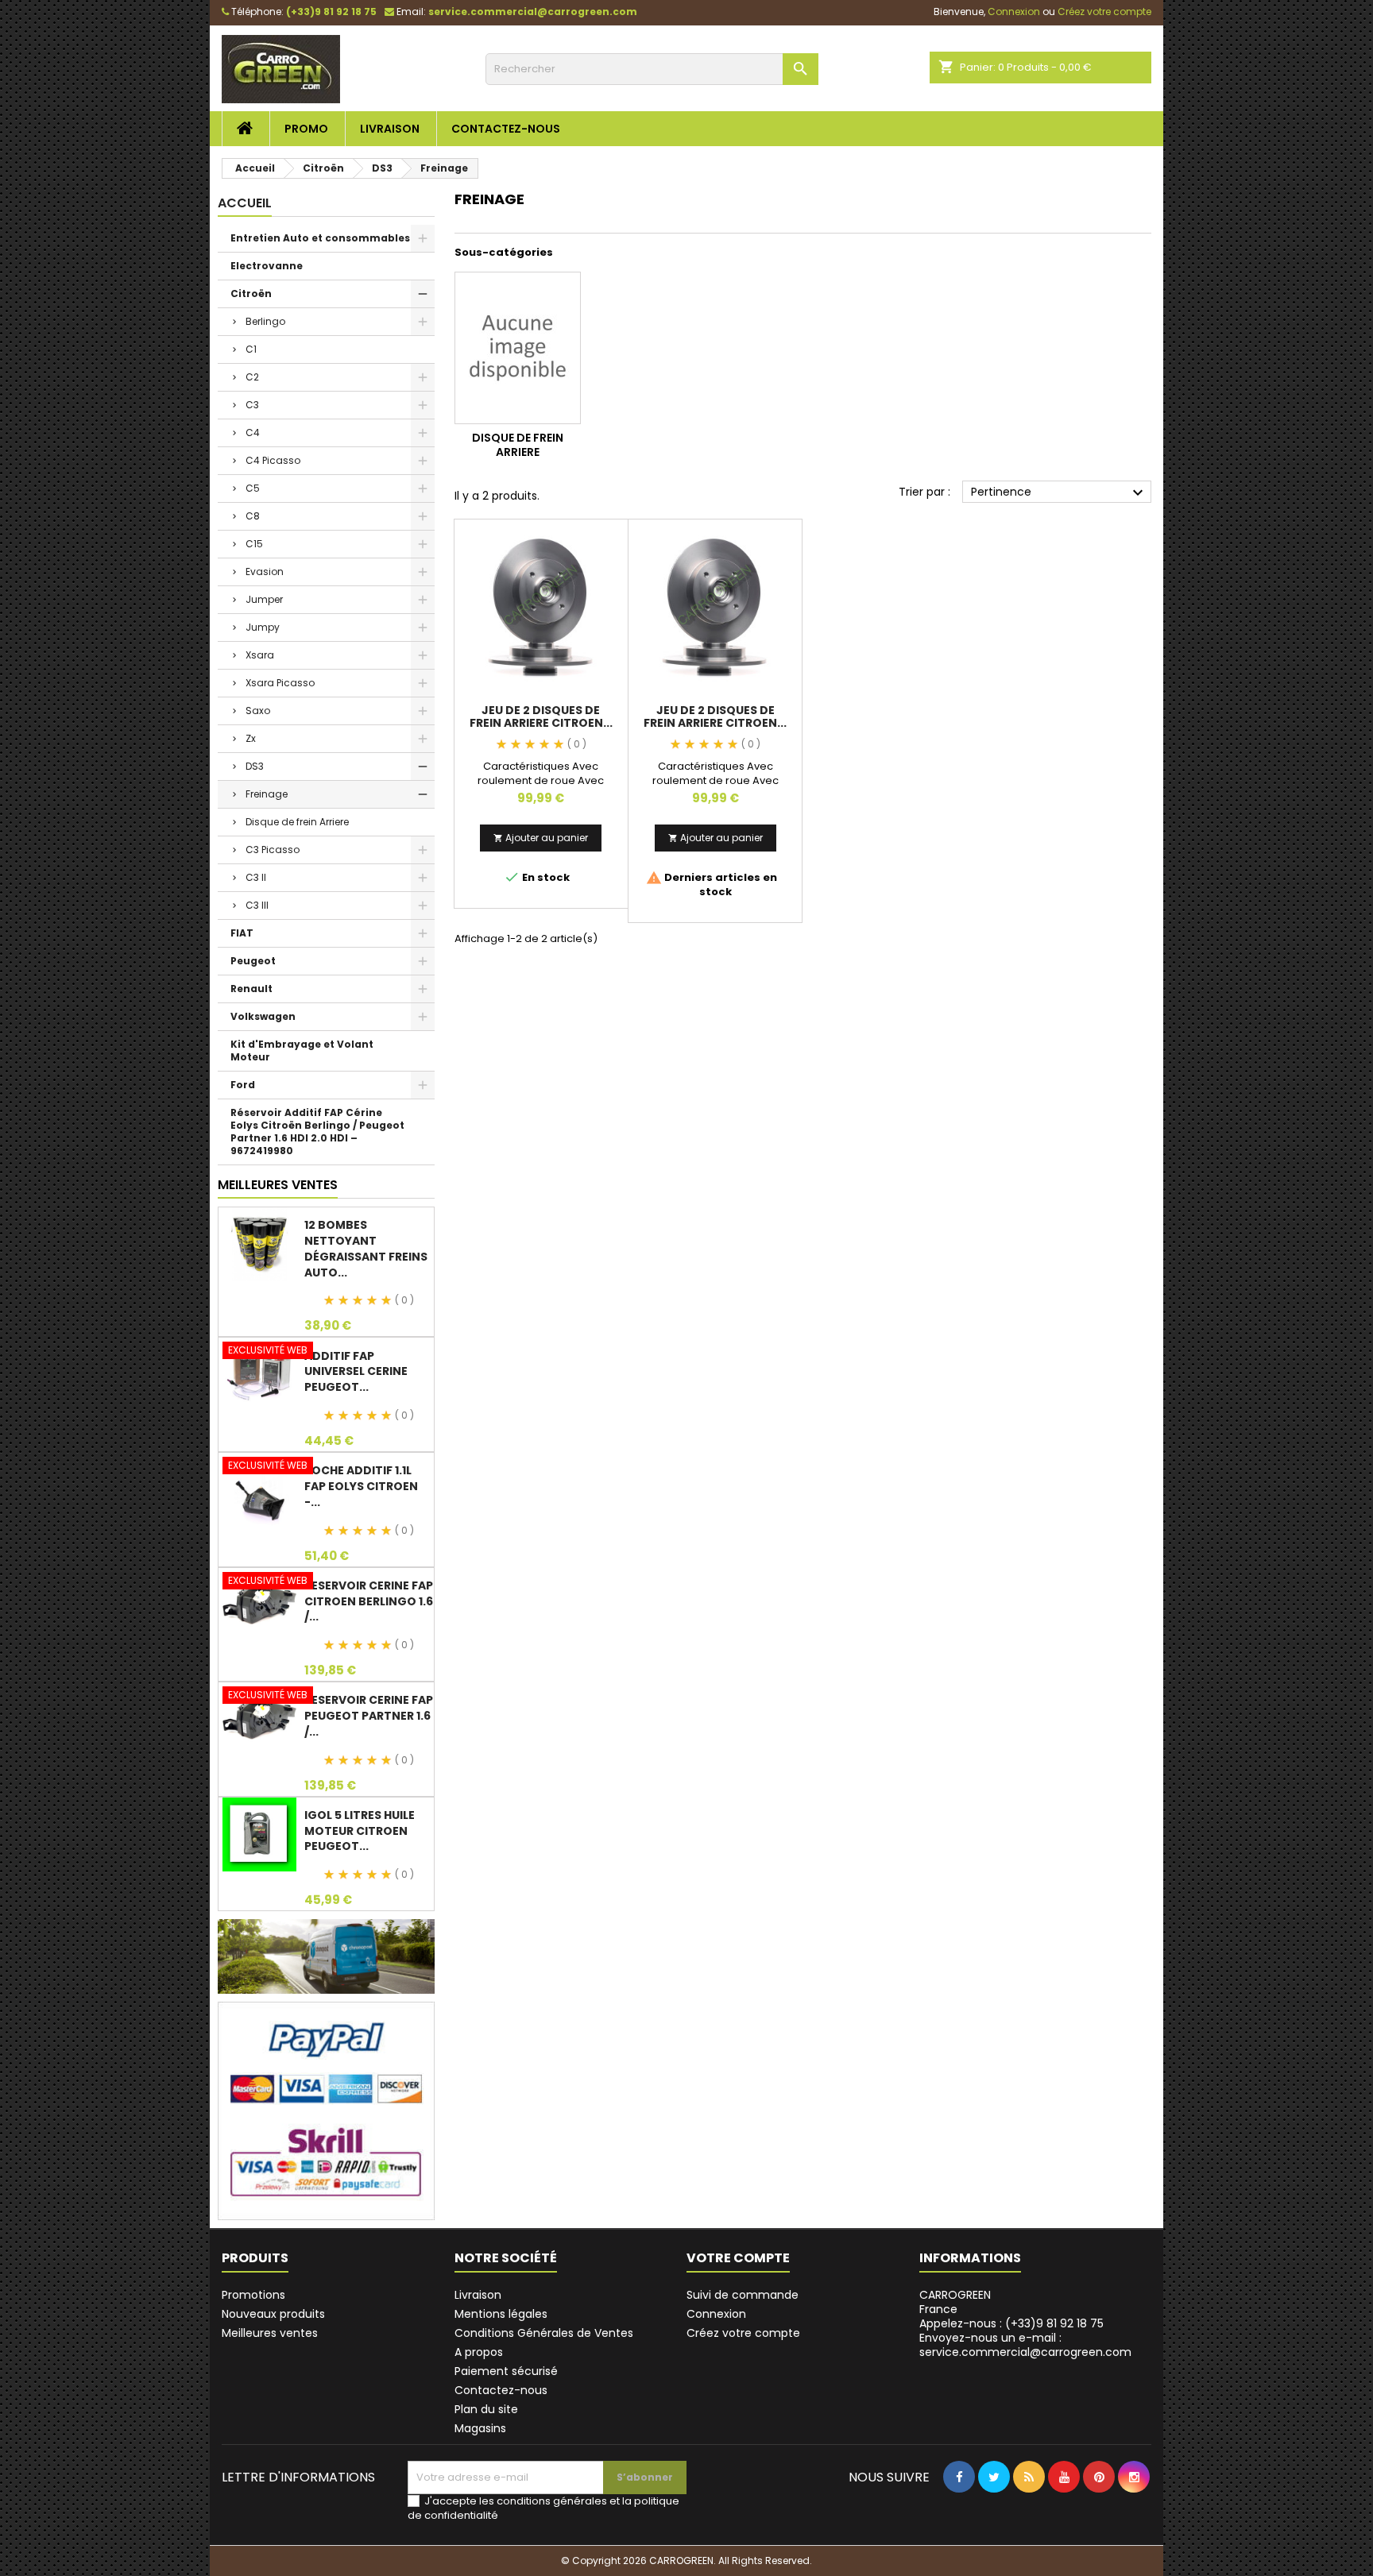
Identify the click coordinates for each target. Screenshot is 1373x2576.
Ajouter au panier (541, 838)
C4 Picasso (273, 460)
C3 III (257, 905)
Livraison (390, 129)
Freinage (267, 794)
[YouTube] (1064, 2509)
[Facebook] (959, 2509)
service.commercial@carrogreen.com (533, 12)
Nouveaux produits (273, 2314)
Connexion (716, 2314)
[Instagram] (1134, 2509)
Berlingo (265, 321)
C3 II (256, 877)
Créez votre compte (743, 2333)
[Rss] (1029, 2509)
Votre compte (738, 2258)
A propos (479, 2352)
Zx (251, 738)
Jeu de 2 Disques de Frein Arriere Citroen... (541, 716)
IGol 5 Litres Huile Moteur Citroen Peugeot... (360, 1831)
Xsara (260, 655)
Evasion (265, 572)
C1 (251, 349)
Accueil (245, 203)
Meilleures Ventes (278, 1185)
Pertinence (1059, 492)
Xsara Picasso (280, 683)
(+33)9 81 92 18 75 (331, 12)
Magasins (480, 2428)
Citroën (251, 294)
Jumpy (263, 627)
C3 (252, 405)
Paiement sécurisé (506, 2371)
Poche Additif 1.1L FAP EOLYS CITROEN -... (361, 1486)
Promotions (253, 2295)
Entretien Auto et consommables (320, 238)
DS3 (255, 766)
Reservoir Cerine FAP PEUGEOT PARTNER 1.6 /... (369, 1716)
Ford (243, 1085)
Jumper (264, 599)
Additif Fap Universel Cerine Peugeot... (356, 1372)
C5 (253, 488)
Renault (251, 989)
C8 (253, 516)
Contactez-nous (506, 129)
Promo (306, 129)
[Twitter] (994, 2509)
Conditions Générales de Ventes (544, 2333)
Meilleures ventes (270, 2333)
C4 (253, 433)
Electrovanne (267, 266)
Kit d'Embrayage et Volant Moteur (302, 1050)
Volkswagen (263, 1016)
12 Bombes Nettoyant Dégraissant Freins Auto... (366, 1248)
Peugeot (253, 961)
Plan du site (486, 2409)
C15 (254, 544)
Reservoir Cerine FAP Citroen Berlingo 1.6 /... (369, 1601)
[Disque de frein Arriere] (518, 348)
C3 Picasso (273, 850)
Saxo (258, 711)
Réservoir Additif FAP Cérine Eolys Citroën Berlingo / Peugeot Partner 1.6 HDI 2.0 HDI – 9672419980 (317, 1132)
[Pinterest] (1099, 2509)
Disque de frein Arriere (297, 822)
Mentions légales (501, 2314)
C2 (252, 377)
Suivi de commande (743, 2295)
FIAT (242, 933)
